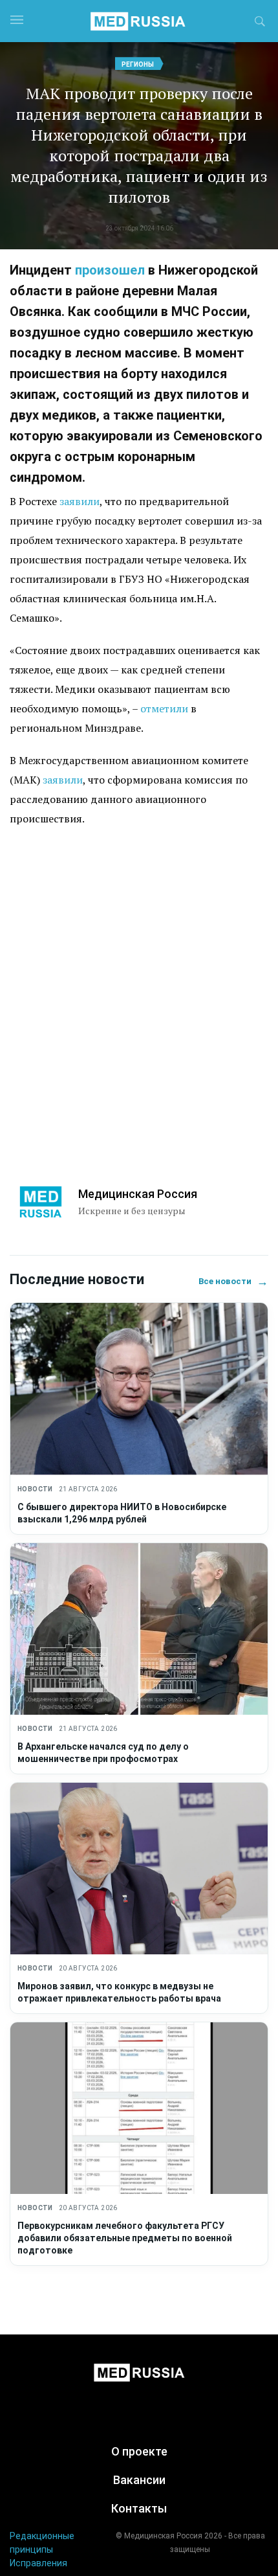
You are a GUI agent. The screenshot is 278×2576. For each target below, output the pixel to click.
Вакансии (139, 2480)
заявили (80, 501)
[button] (260, 23)
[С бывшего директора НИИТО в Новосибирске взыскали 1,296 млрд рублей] (139, 1389)
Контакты (139, 2508)
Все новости (233, 1281)
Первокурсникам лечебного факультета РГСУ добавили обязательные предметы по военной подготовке (125, 2238)
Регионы (138, 64)
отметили (164, 708)
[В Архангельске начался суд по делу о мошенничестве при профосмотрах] (139, 1629)
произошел (110, 270)
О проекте (139, 2451)
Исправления (38, 2563)
